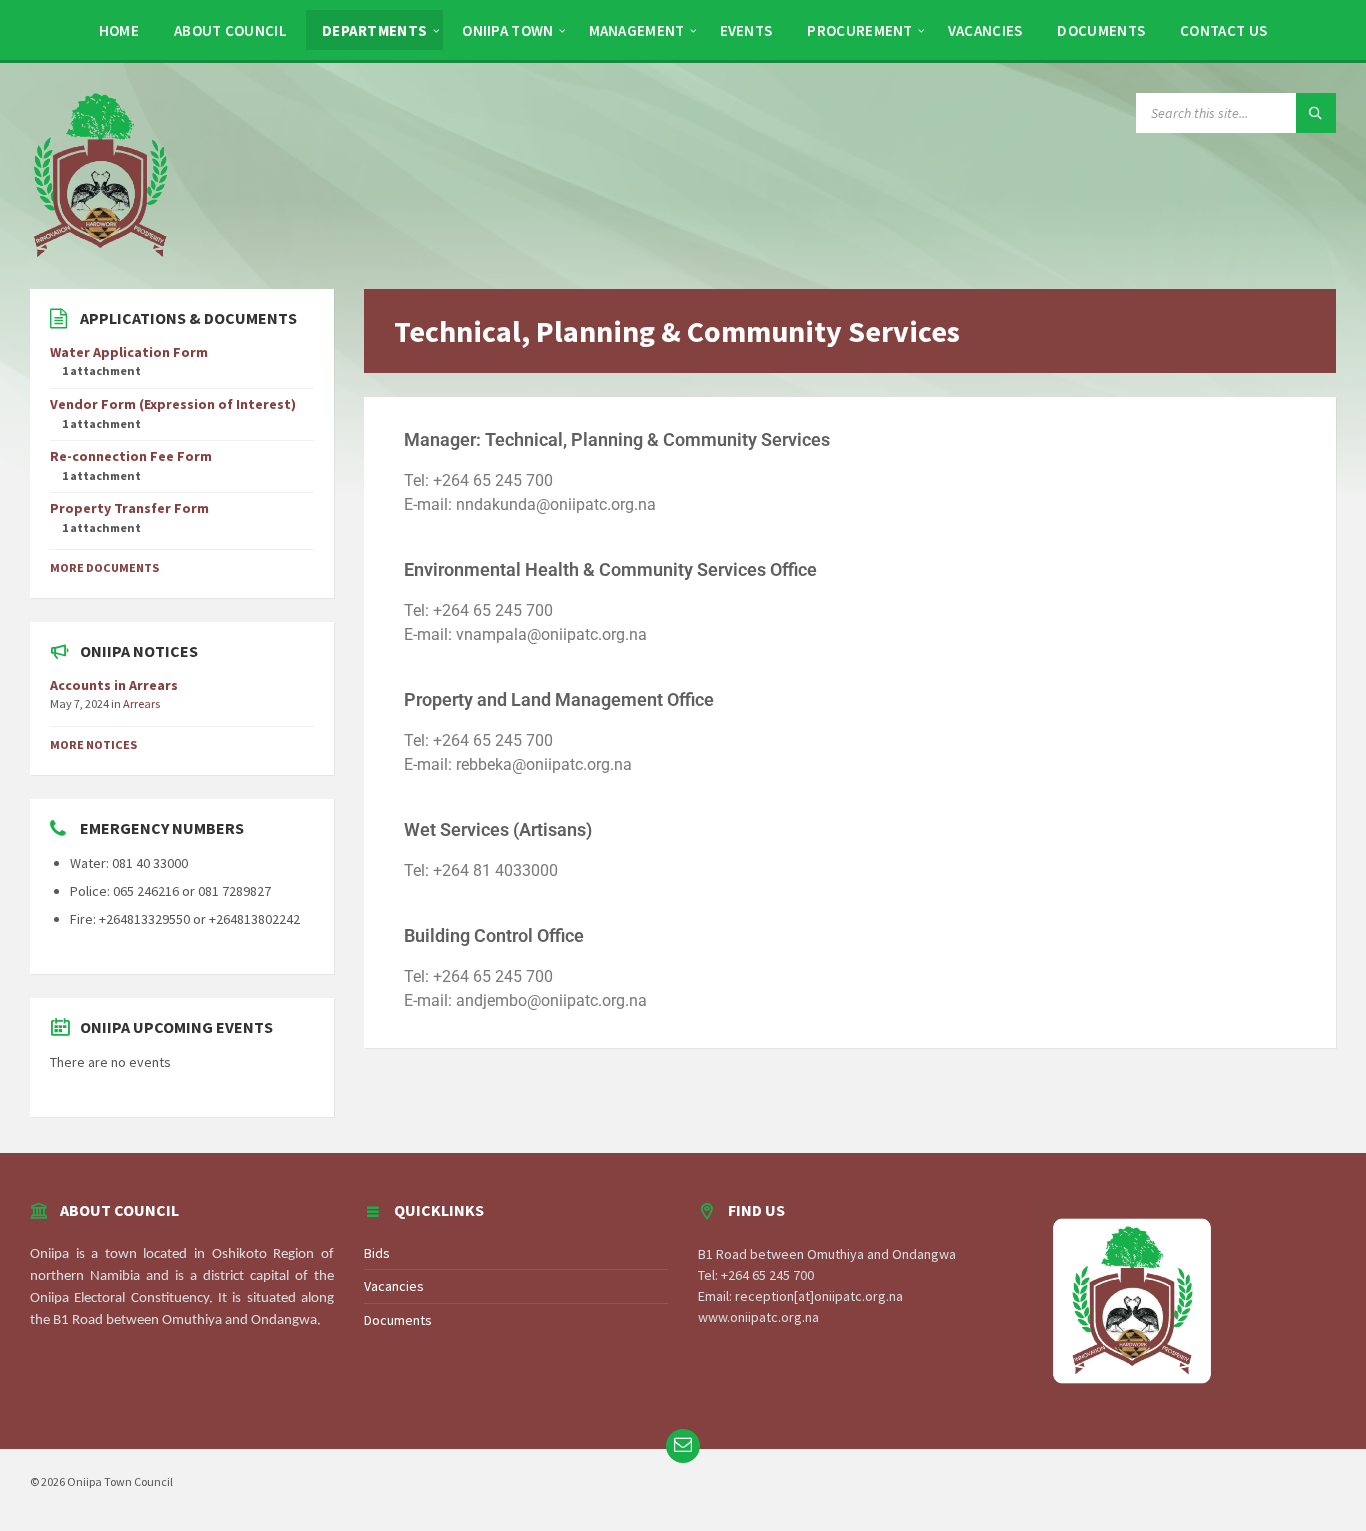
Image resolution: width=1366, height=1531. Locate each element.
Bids (377, 1253)
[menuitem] (119, 30)
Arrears (141, 703)
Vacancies (394, 1286)
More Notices (93, 744)
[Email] (683, 1446)
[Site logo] (100, 174)
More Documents (104, 567)
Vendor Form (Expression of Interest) (173, 404)
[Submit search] (1316, 113)
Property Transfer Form (129, 508)
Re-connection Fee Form (131, 456)
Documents (398, 1320)
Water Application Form (129, 352)
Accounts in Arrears (114, 685)
